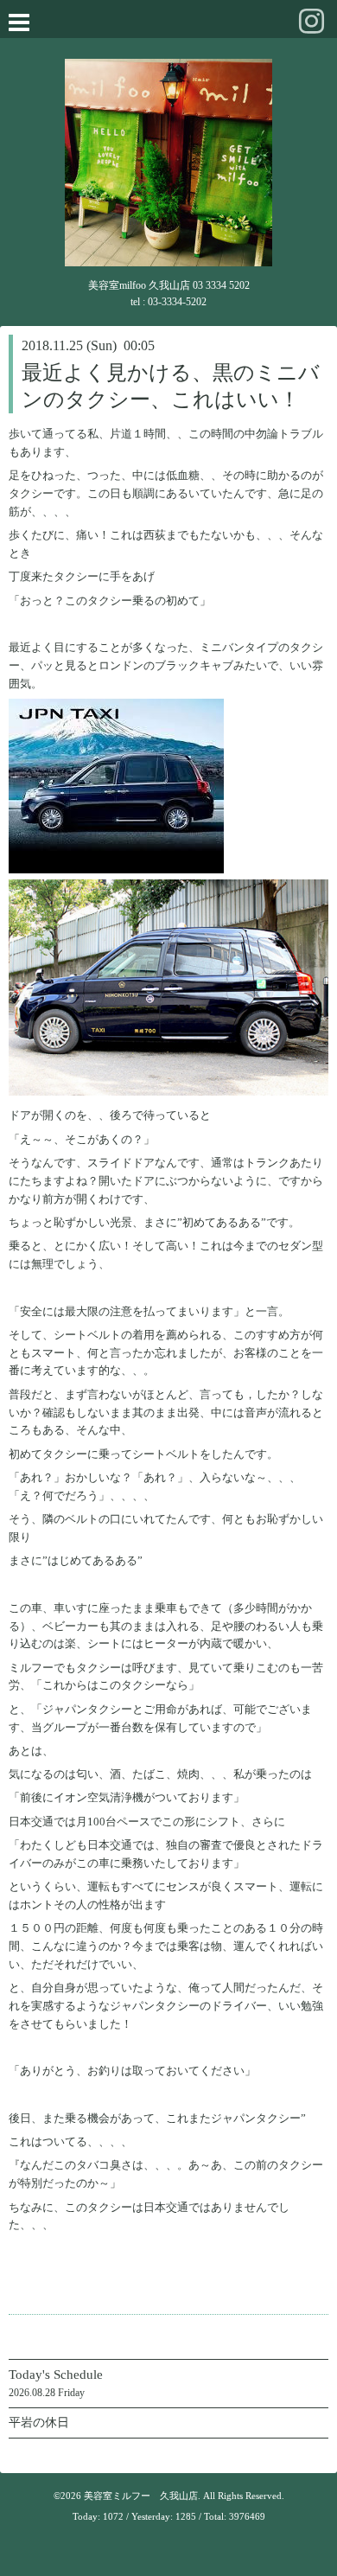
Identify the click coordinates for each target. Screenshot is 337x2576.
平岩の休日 (39, 2423)
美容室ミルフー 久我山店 (141, 2496)
